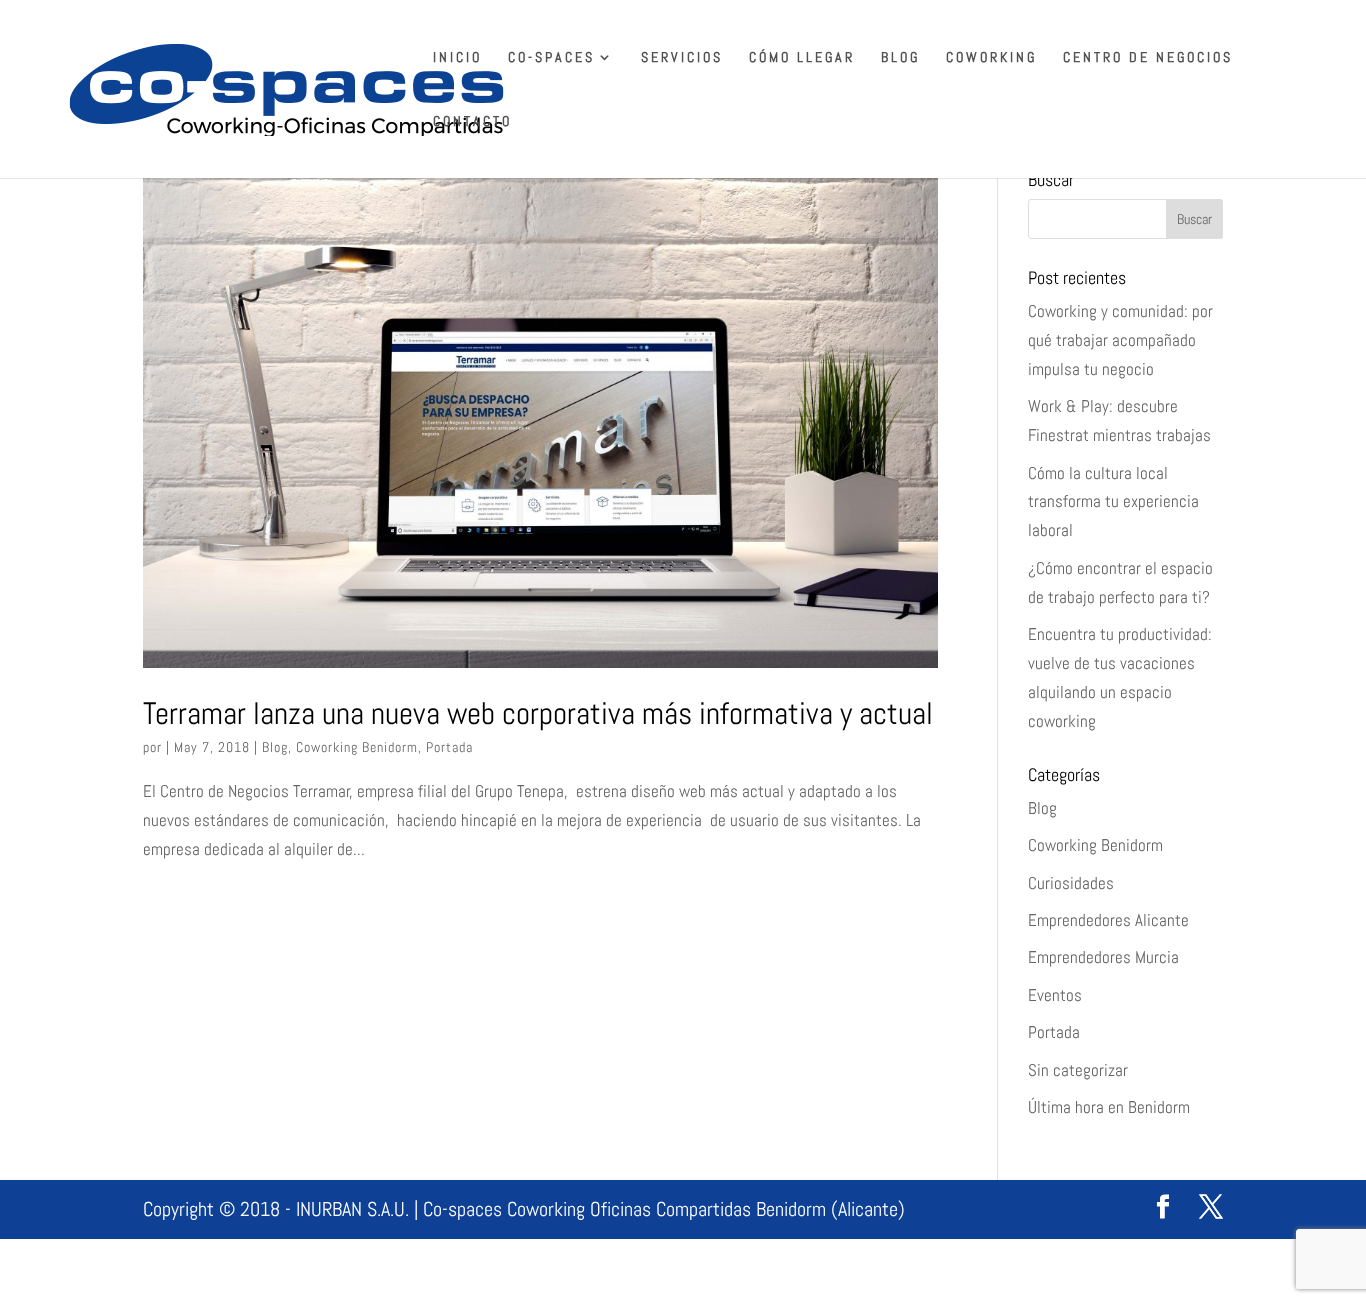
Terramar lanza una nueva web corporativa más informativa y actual (538, 713)
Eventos (1055, 995)
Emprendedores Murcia (1103, 957)
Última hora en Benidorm (1109, 1107)
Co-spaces (551, 58)
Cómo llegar (802, 58)
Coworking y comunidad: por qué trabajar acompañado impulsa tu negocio (1120, 340)
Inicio (457, 58)
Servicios (682, 58)
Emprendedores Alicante (1108, 920)
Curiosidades (1071, 883)
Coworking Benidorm (357, 747)
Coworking (991, 58)
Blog (900, 58)
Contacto (472, 122)
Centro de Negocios (1148, 58)
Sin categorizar (1078, 1070)
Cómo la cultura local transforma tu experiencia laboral (1113, 502)
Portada (449, 747)
